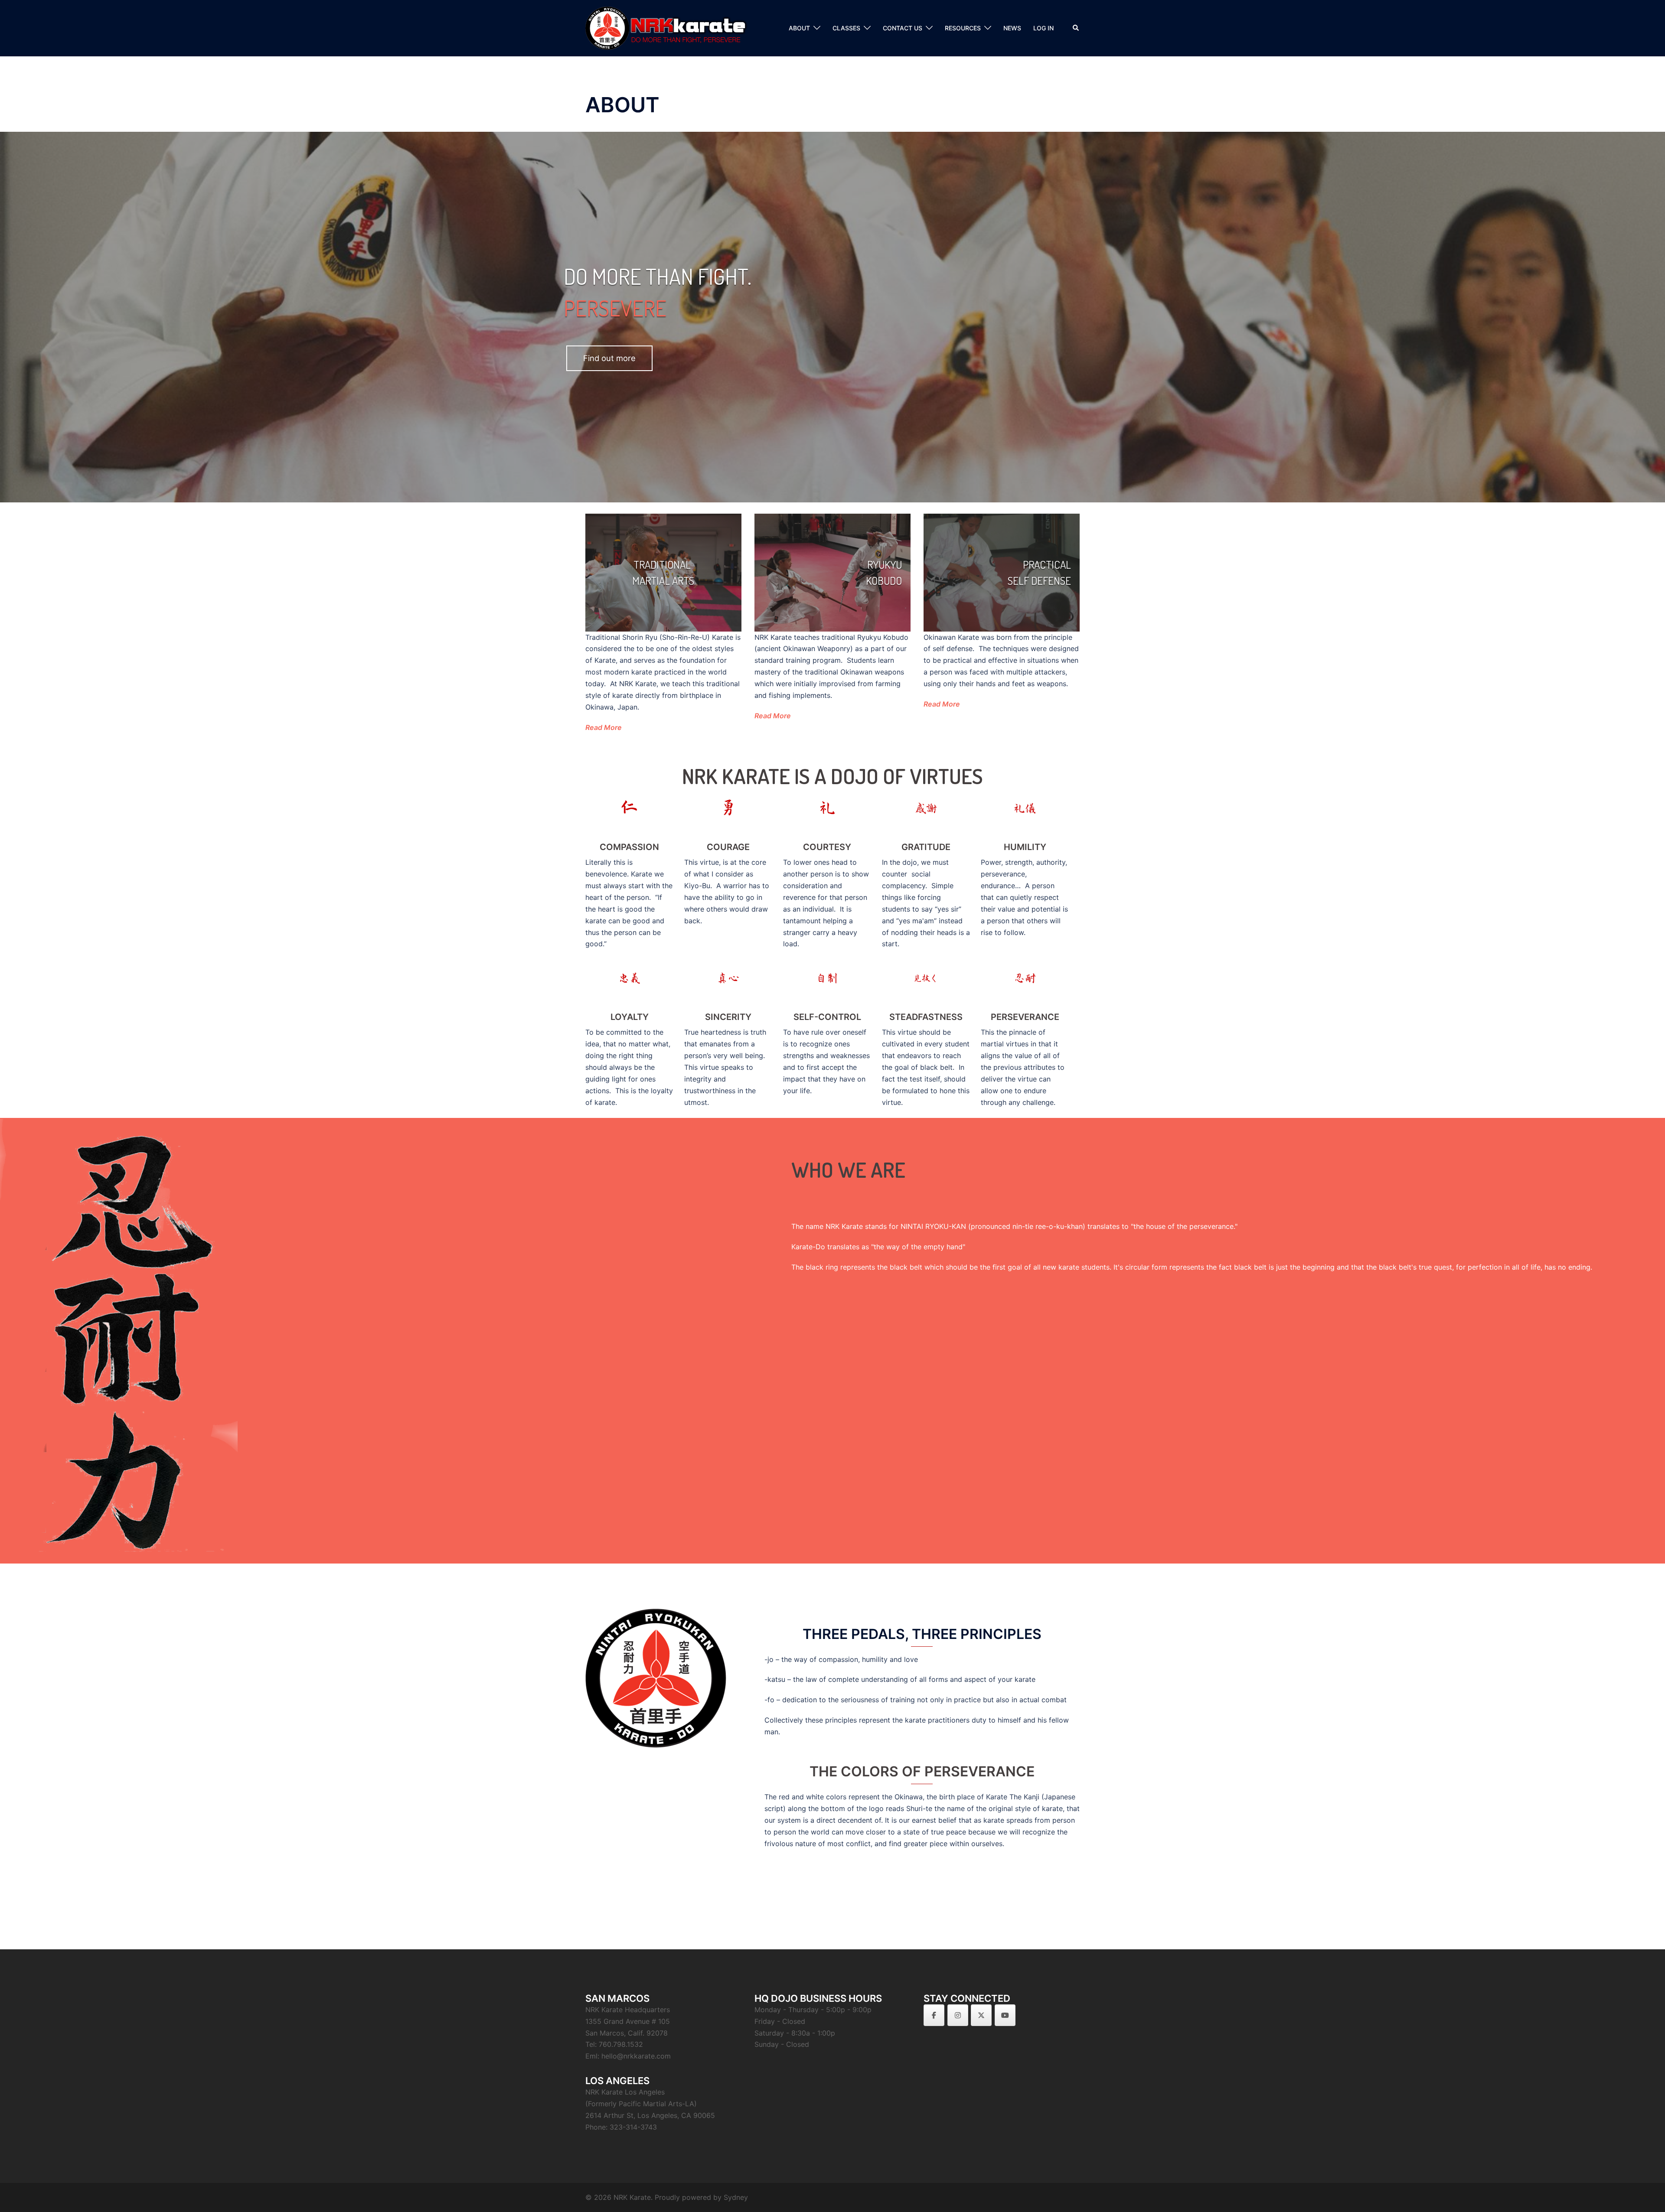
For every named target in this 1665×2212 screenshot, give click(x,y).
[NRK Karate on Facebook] (934, 2015)
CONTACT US (903, 28)
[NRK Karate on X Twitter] (981, 2015)
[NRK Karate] (674, 27)
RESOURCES (963, 28)
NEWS (1012, 28)
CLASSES (846, 28)
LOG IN (1043, 28)
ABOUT (799, 28)
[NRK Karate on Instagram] (958, 2015)
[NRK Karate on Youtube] (1005, 2015)
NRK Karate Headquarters (628, 2010)
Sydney (736, 2197)
